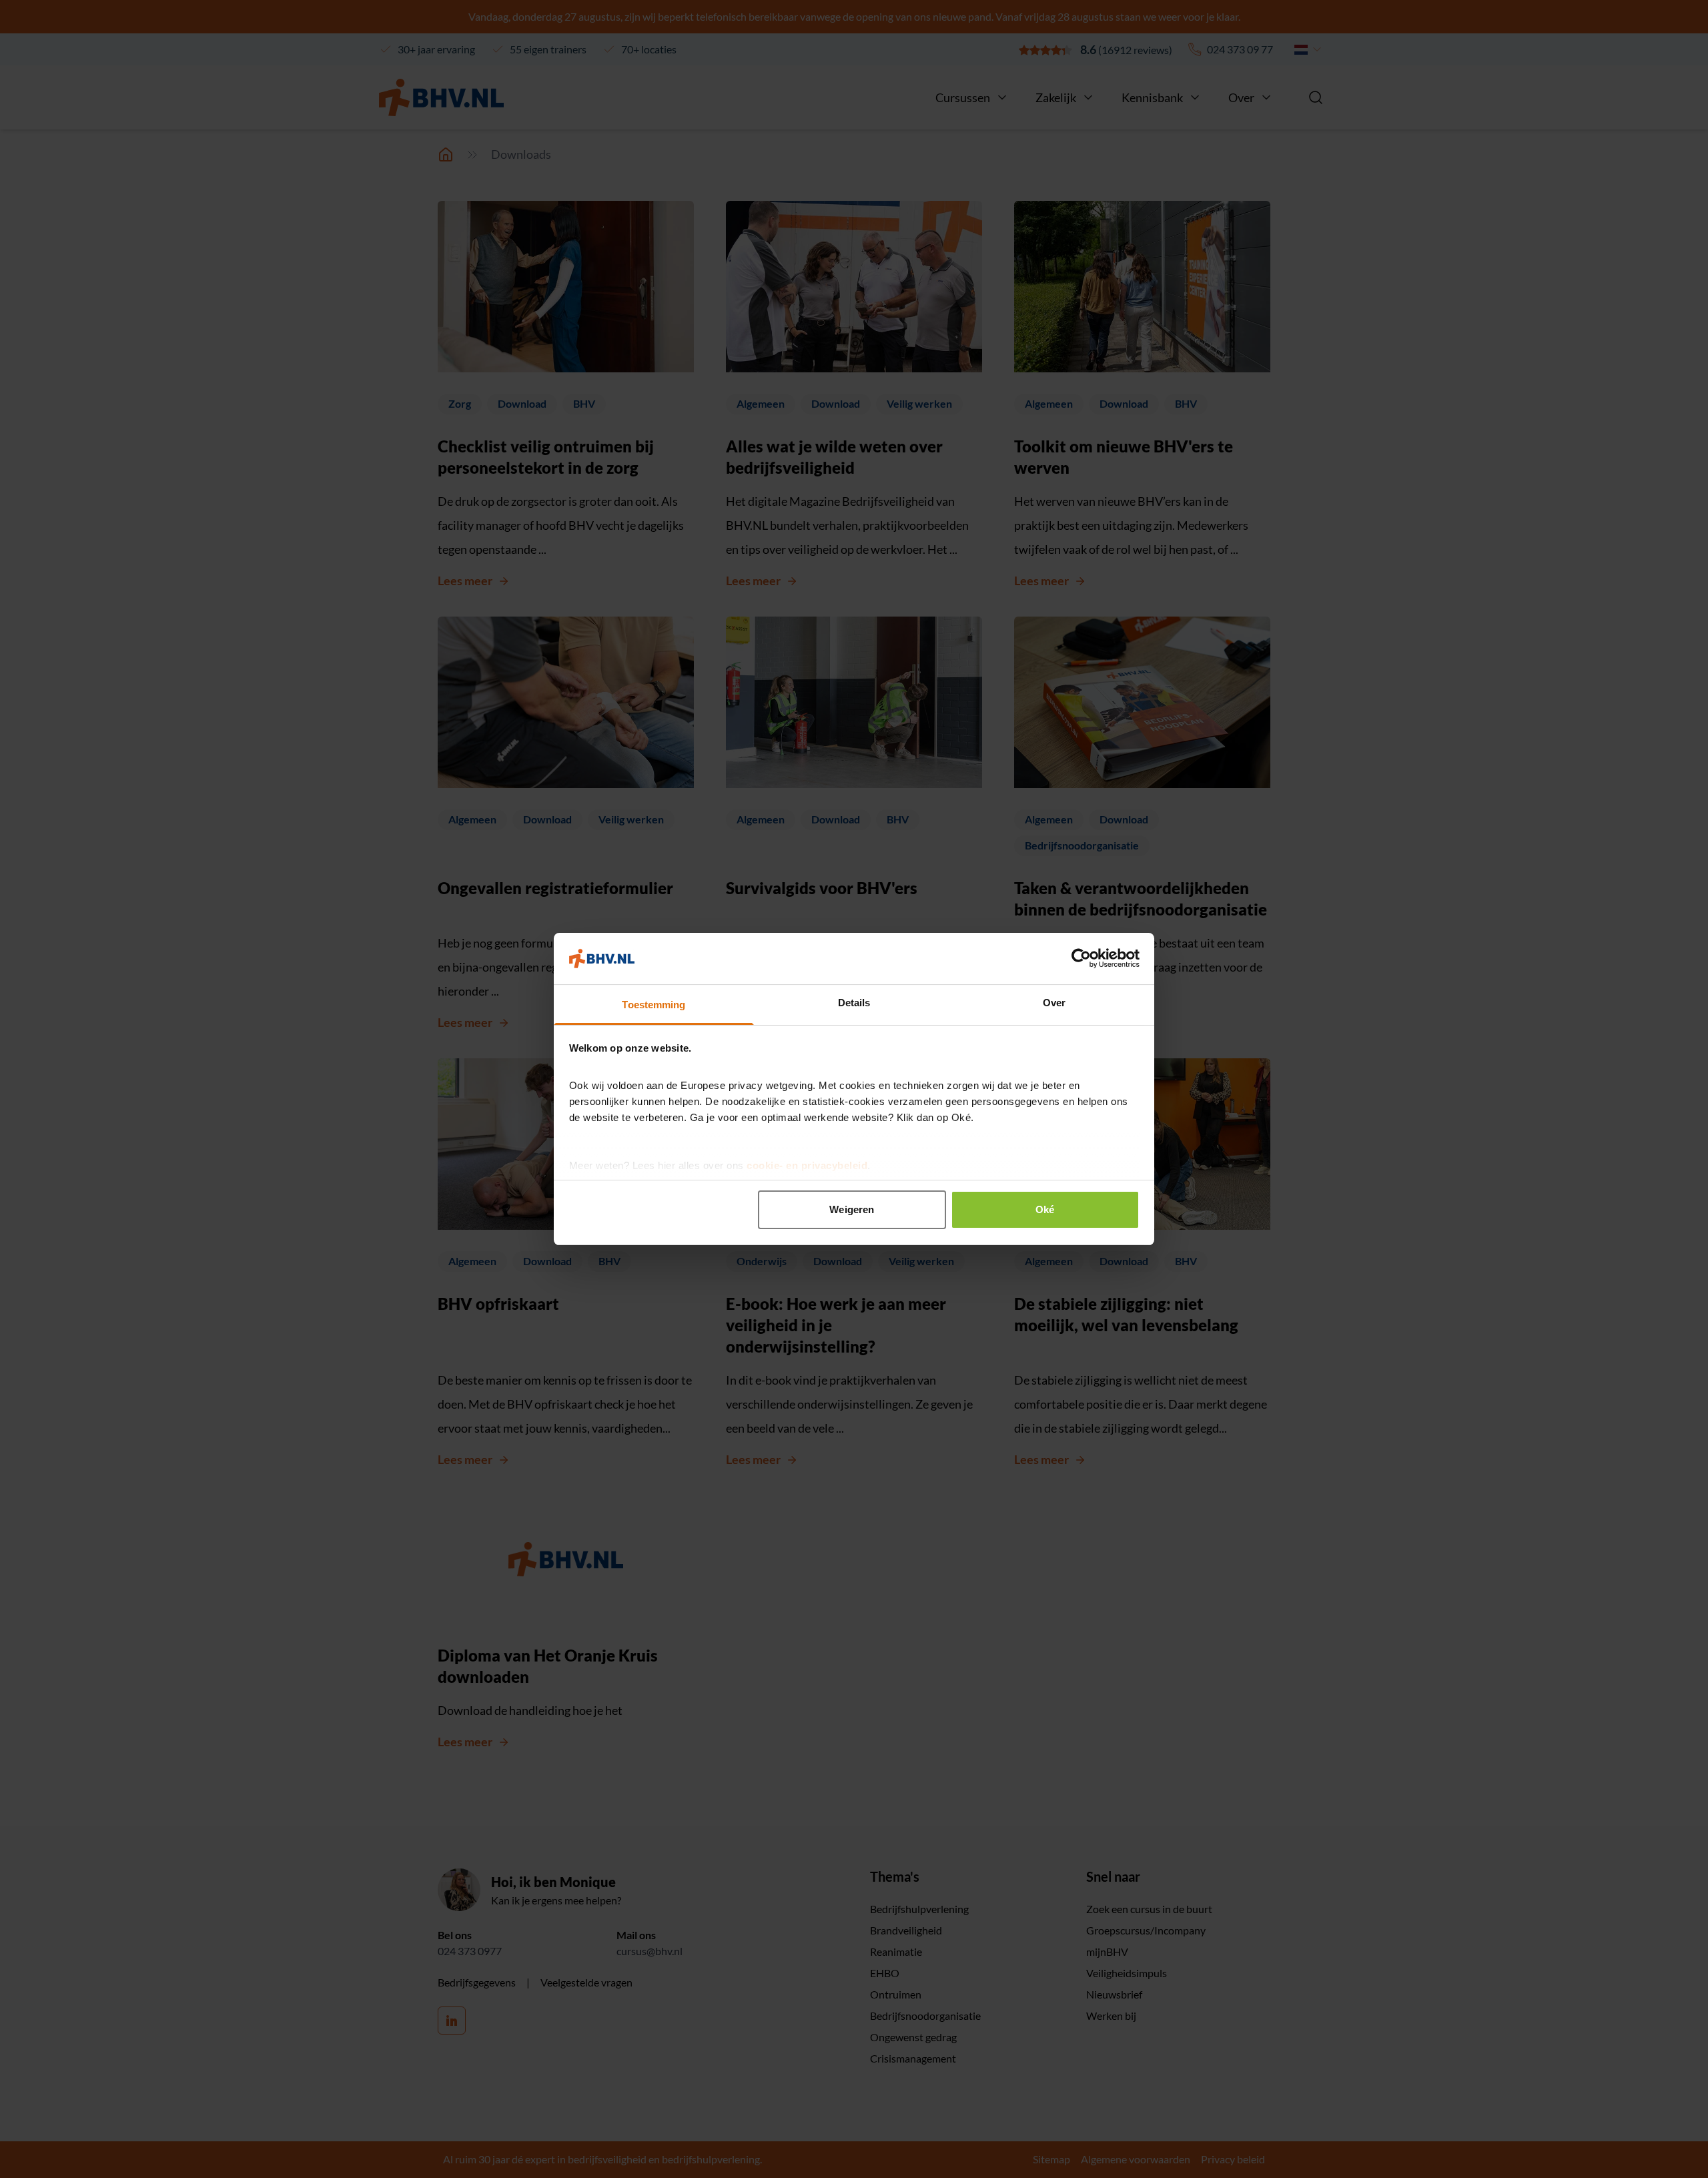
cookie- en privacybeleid (807, 1165)
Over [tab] (1054, 1003)
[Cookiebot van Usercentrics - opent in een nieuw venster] (1081, 958)
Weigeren (852, 1209)
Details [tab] (854, 1003)
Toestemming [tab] (654, 1005)
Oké (1045, 1209)
